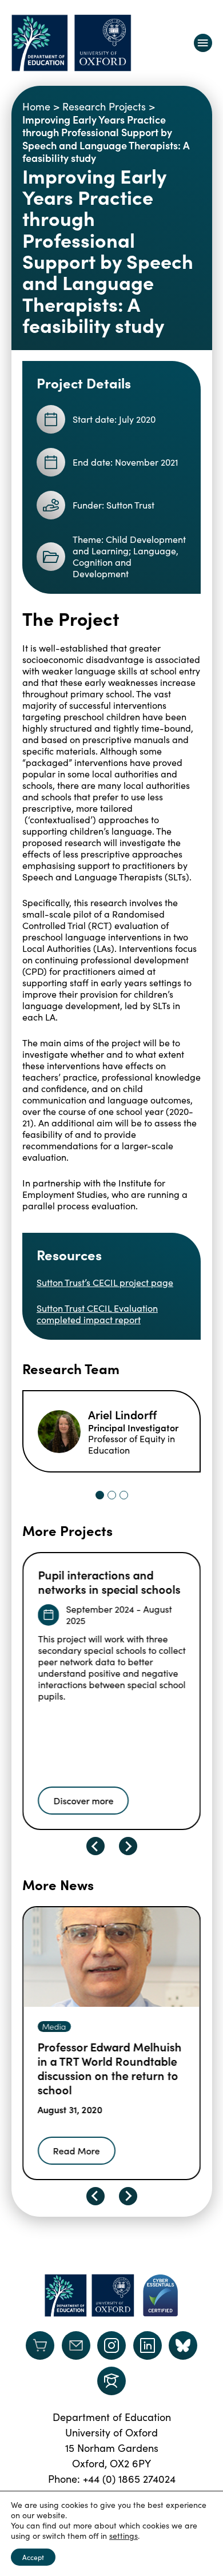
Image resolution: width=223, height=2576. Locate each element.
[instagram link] (111, 2345)
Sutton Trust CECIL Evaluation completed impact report (97, 1314)
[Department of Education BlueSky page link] (183, 2345)
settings (124, 2536)
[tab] (100, 1495)
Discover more (83, 1800)
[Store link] (40, 2345)
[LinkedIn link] (148, 2345)
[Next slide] (128, 1846)
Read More (77, 2150)
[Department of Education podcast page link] (111, 2381)
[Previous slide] (95, 1846)
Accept (33, 2557)
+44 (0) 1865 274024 (129, 2479)
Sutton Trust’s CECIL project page (105, 1282)
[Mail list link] (76, 2345)
